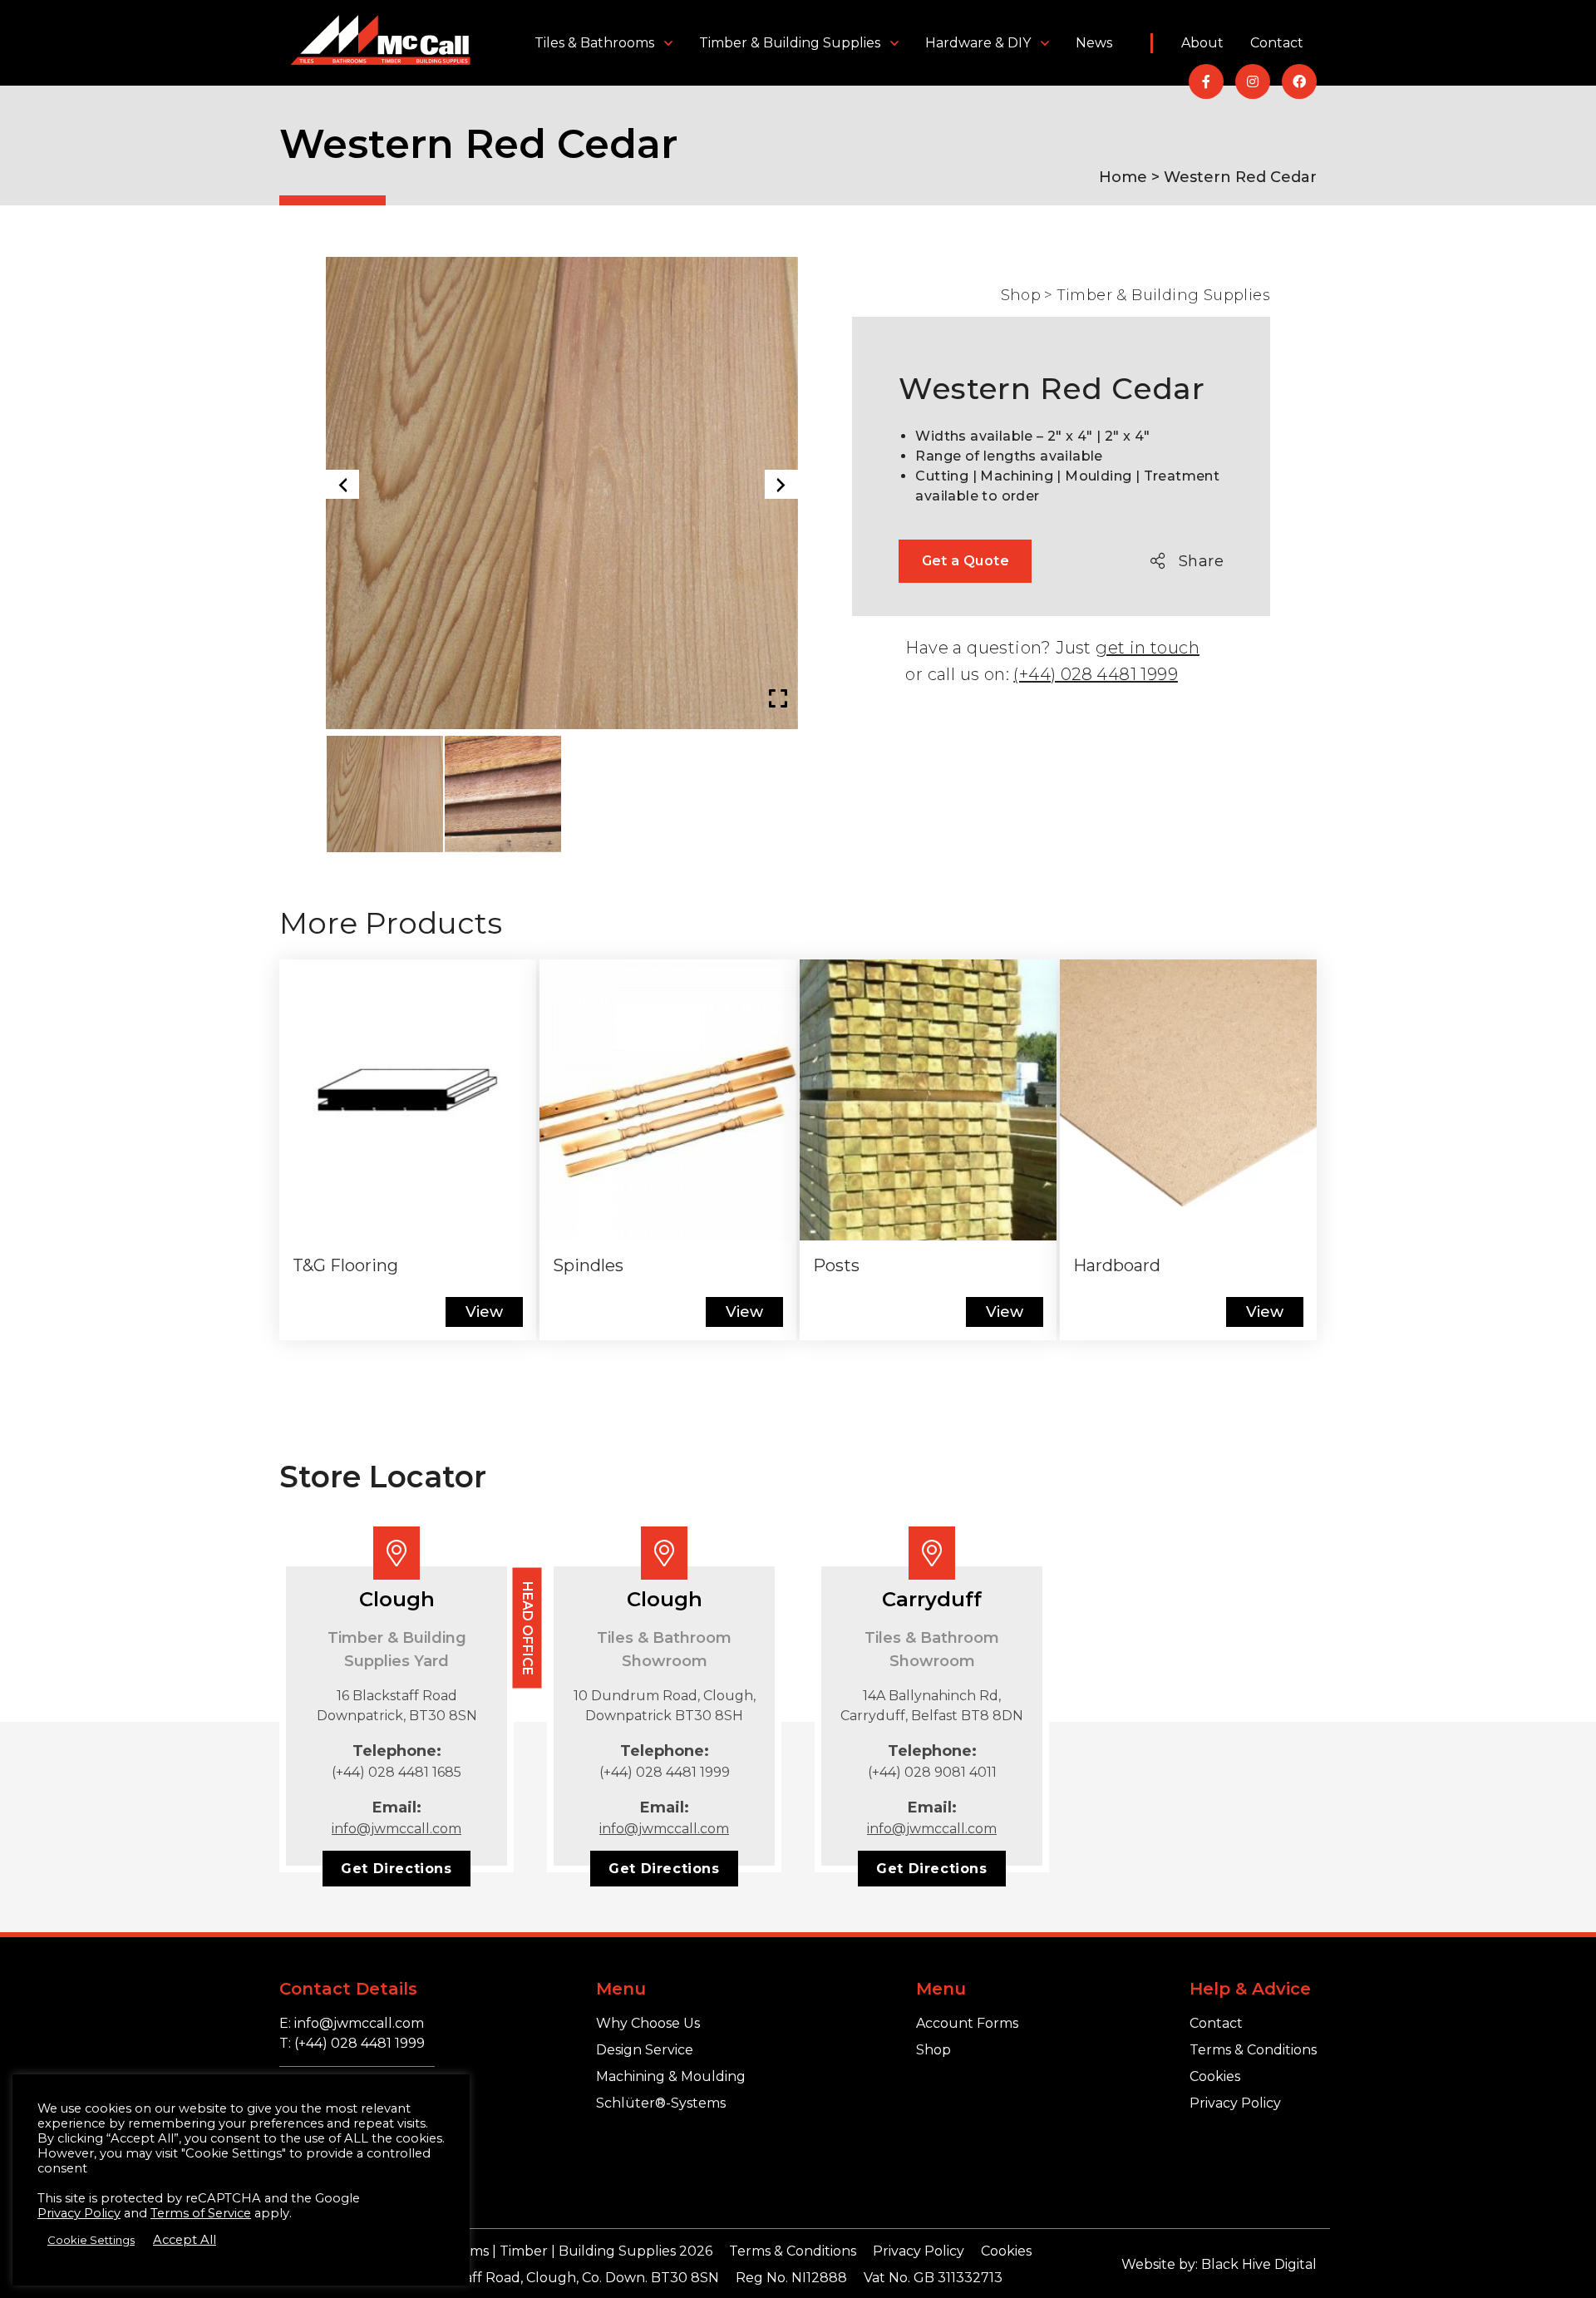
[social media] (1206, 81)
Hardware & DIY (978, 43)
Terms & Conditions (1253, 2050)
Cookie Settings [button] (91, 2240)
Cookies (1215, 2076)
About (1202, 43)
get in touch (1148, 648)
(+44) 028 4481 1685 (397, 1772)
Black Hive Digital (1259, 2264)
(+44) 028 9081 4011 (932, 1772)
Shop (1021, 295)
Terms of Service (201, 2213)
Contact (1277, 43)
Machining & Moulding (671, 2076)
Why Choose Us (648, 2023)
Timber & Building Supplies (790, 43)
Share (1201, 561)
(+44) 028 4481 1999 (1096, 674)
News (1094, 43)
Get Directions (396, 1869)
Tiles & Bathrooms (594, 43)
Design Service (645, 2050)
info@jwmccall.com (397, 1829)
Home (1123, 177)
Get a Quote (965, 561)
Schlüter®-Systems (661, 2103)
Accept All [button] (185, 2240)
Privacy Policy (1235, 2103)
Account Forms (967, 2023)
